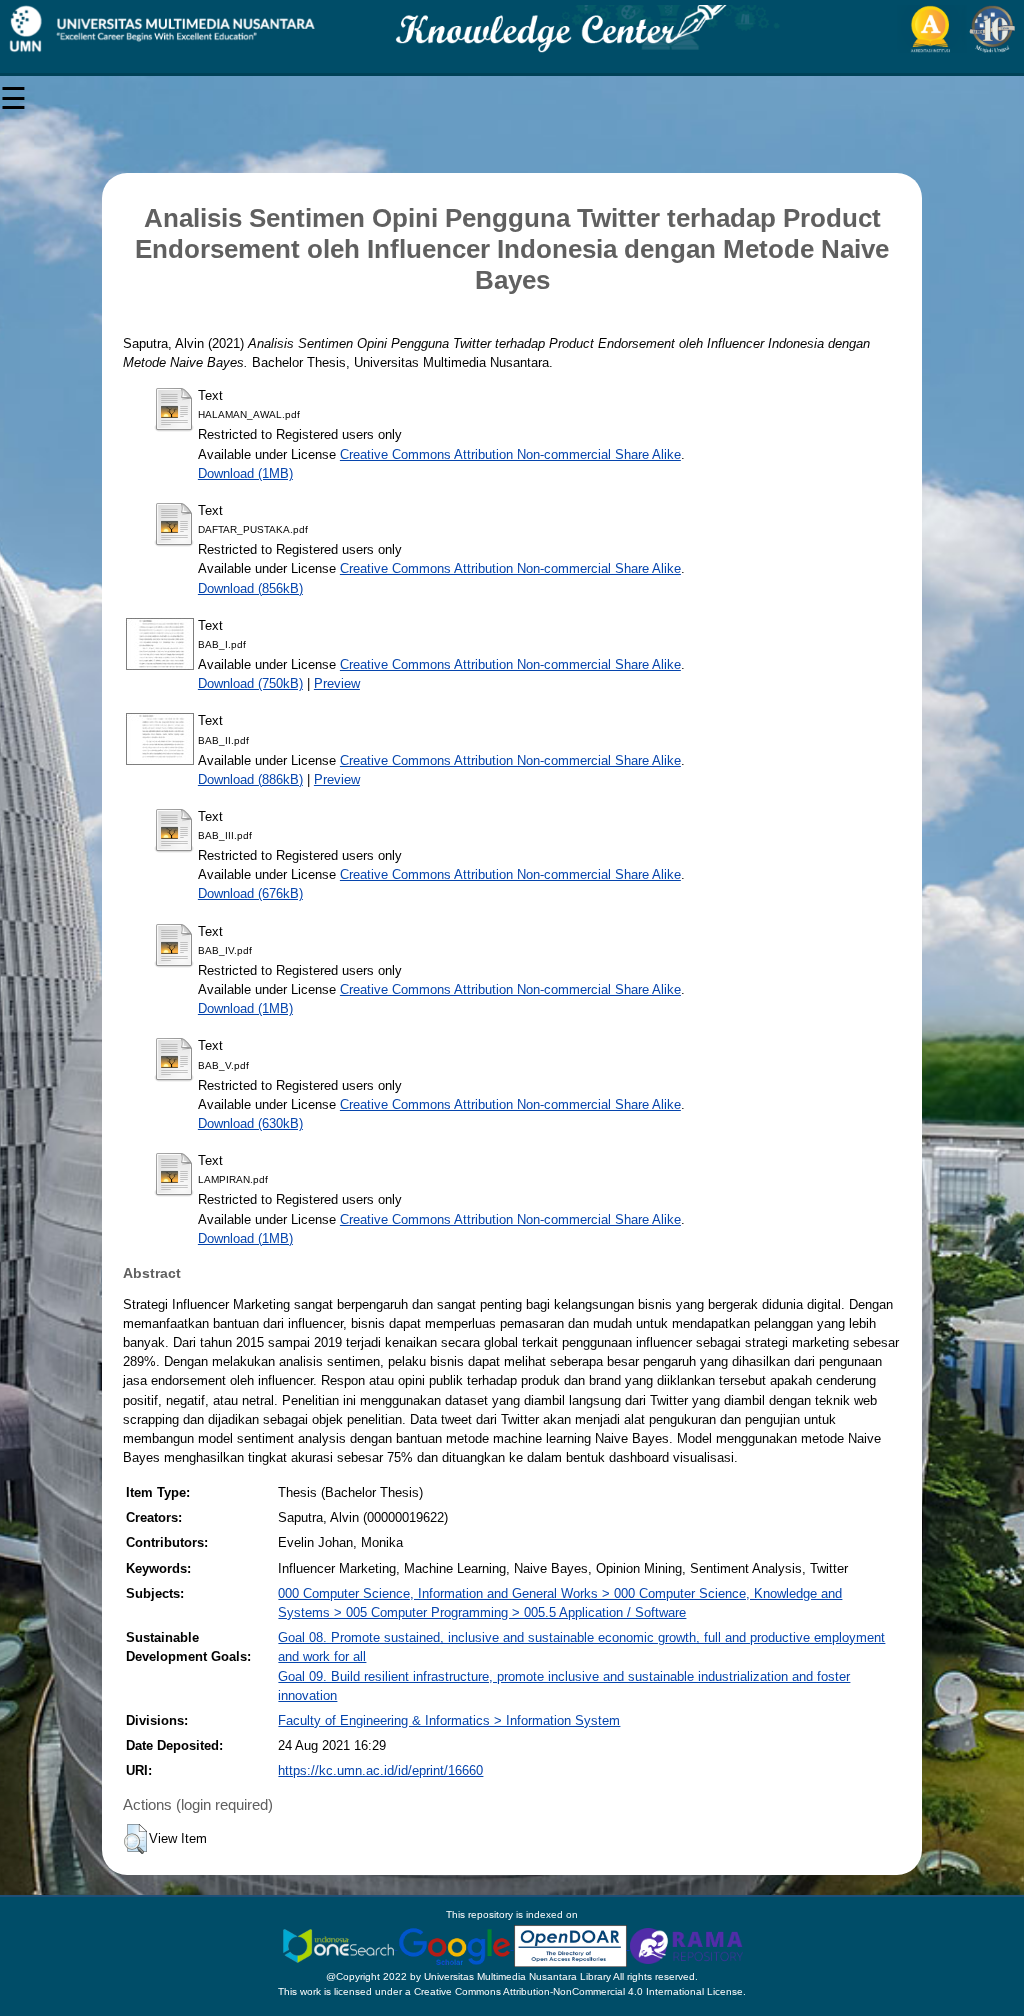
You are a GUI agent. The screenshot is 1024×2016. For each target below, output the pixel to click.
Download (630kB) (250, 1123)
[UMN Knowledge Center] (512, 29)
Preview (337, 683)
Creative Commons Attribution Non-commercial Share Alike (510, 454)
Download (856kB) (250, 588)
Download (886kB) (250, 779)
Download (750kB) (250, 683)
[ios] (340, 1945)
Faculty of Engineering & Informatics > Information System (449, 1720)
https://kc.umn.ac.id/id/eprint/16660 (380, 1770)
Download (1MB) (245, 473)
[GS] (456, 1945)
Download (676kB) (250, 893)
